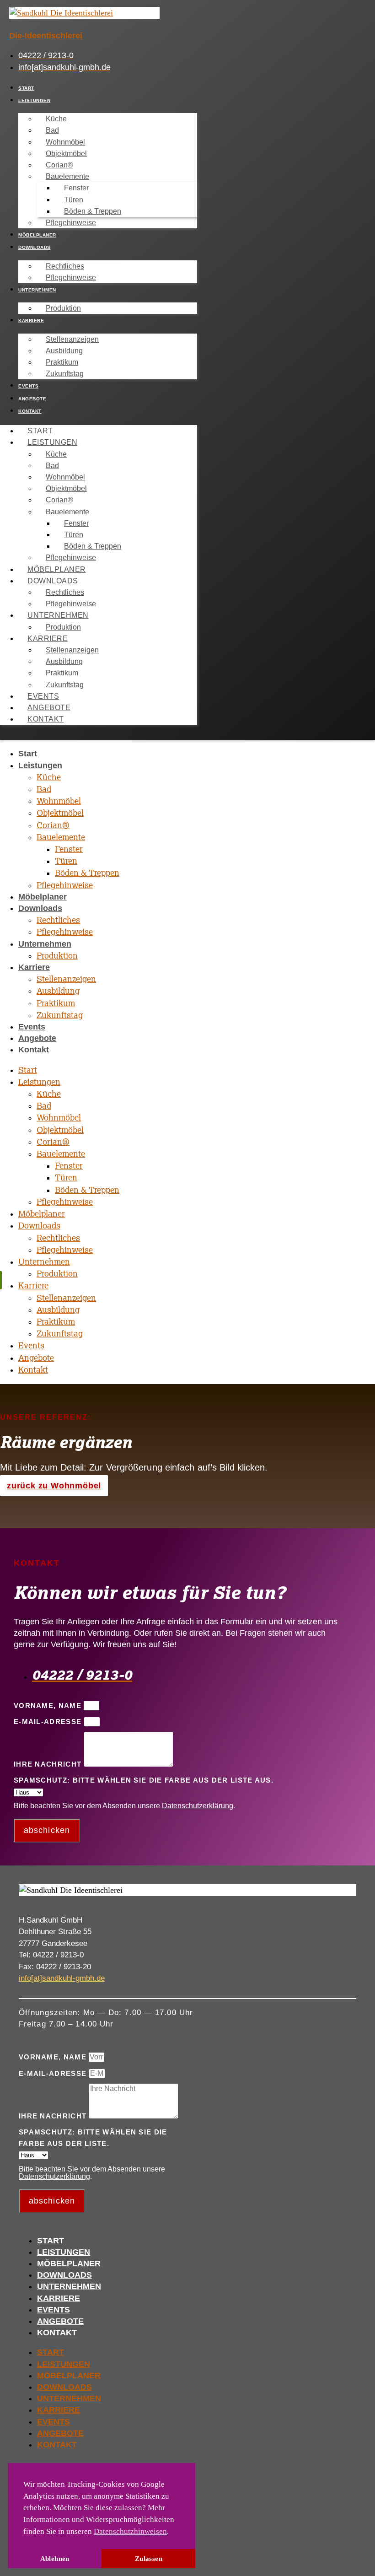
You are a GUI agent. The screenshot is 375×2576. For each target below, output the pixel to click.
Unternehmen (37, 290)
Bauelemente (67, 176)
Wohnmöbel (65, 142)
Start (26, 88)
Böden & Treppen (93, 211)
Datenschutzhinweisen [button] (130, 2531)
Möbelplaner (37, 235)
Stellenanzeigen (72, 339)
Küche (56, 119)
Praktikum (62, 362)
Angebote (32, 399)
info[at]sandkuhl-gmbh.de (62, 1978)
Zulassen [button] (149, 2558)
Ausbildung (64, 351)
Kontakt (30, 411)
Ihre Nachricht (49, 1764)
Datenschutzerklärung (198, 1806)
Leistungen (34, 100)
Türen (74, 200)
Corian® (59, 165)
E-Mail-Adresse (49, 1722)
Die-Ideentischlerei (46, 36)
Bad (52, 130)
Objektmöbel (66, 154)
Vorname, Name (49, 1706)
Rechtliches (65, 266)
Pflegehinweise (71, 223)
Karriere (31, 321)
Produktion (63, 308)
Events (28, 386)
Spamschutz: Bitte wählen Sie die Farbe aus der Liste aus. (144, 1780)
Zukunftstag (65, 374)
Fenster (76, 188)
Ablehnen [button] (55, 2558)
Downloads (35, 247)
